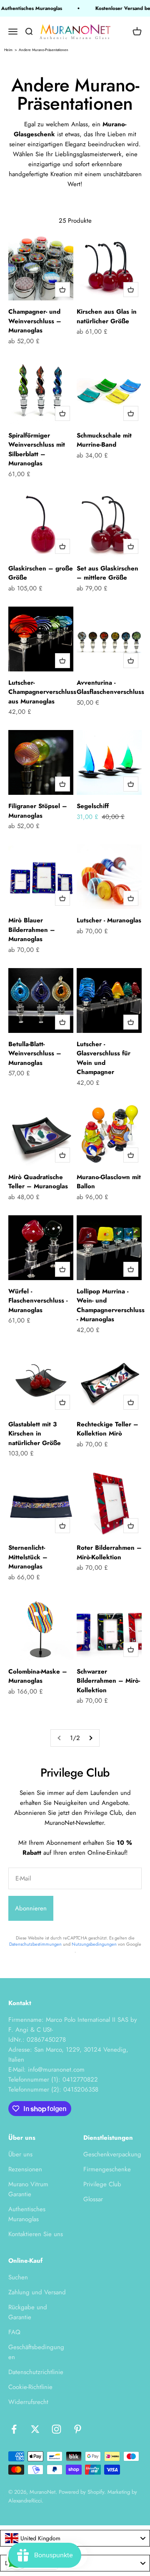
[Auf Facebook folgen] (14, 2429)
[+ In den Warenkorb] (62, 290)
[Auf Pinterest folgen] (78, 2429)
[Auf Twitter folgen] (35, 2429)
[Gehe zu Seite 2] (90, 1738)
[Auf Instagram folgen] (56, 2429)
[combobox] (75, 2538)
